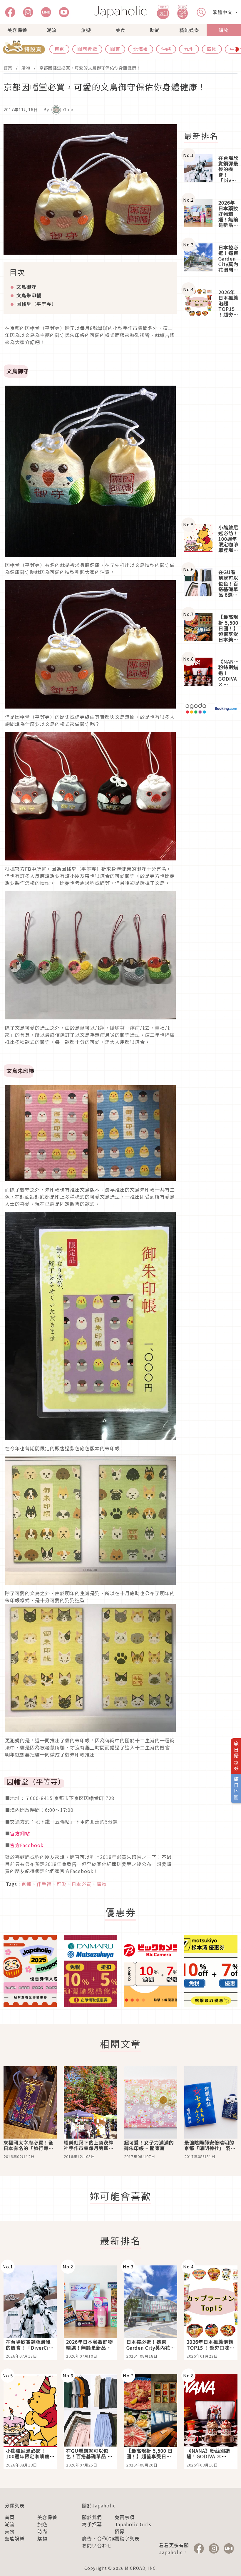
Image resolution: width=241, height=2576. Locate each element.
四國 (212, 49)
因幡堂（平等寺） (36, 304)
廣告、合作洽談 (99, 2538)
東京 (59, 49)
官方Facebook (27, 1845)
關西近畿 (87, 49)
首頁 (8, 68)
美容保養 (17, 30)
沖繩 (166, 49)
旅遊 (86, 30)
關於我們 (92, 2517)
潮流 (52, 30)
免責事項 (125, 2517)
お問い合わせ (97, 2545)
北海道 (141, 49)
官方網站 (20, 1833)
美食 (120, 30)
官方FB (23, 869)
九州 (189, 49)
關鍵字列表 (127, 2538)
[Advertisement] (211, 421)
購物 (224, 30)
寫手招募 (92, 2524)
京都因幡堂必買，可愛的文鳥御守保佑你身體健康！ (90, 68)
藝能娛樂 (189, 30)
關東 (115, 49)
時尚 (155, 30)
